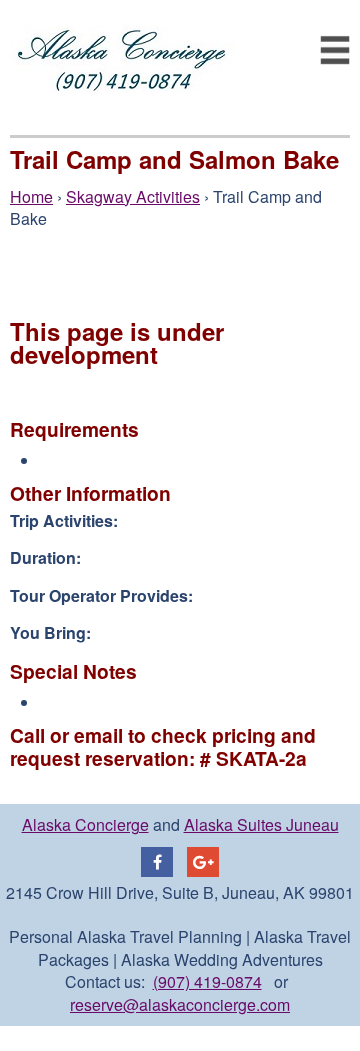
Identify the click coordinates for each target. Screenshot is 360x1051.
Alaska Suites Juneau (261, 824)
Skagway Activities (133, 196)
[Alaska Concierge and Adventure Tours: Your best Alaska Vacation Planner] (122, 118)
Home (31, 196)
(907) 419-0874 (207, 981)
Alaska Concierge (85, 824)
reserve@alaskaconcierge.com (180, 1004)
